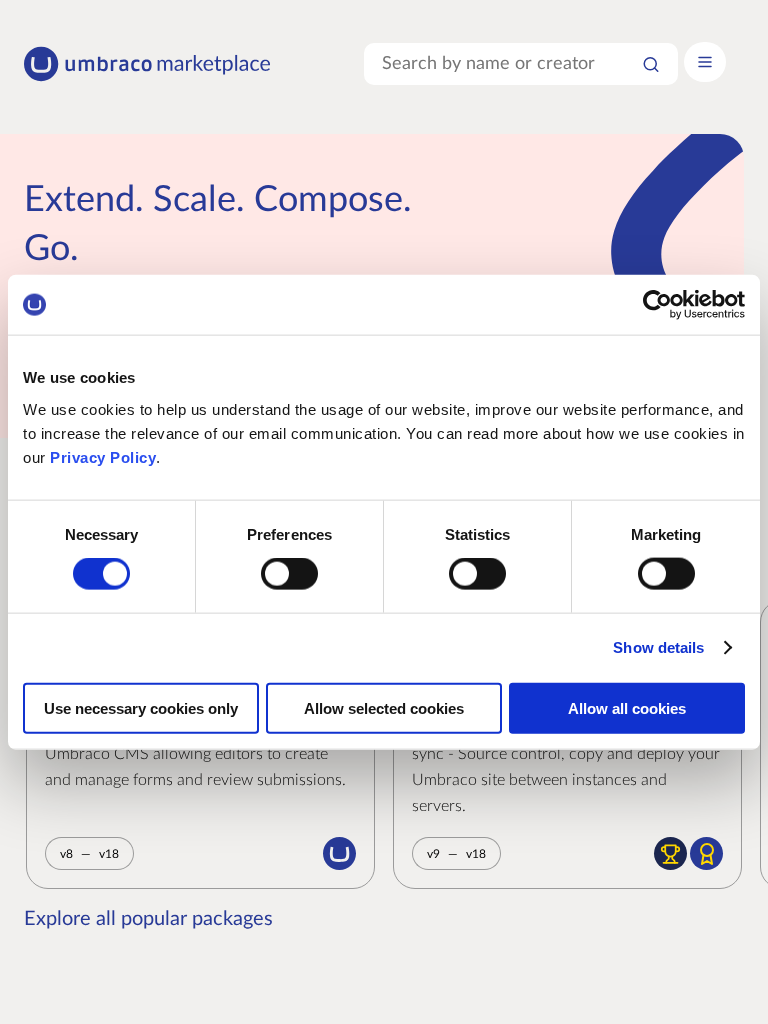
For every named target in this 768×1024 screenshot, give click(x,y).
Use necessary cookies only (141, 707)
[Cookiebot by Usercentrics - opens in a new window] (657, 305)
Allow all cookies (627, 707)
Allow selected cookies (384, 707)
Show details (658, 647)
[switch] (289, 574)
